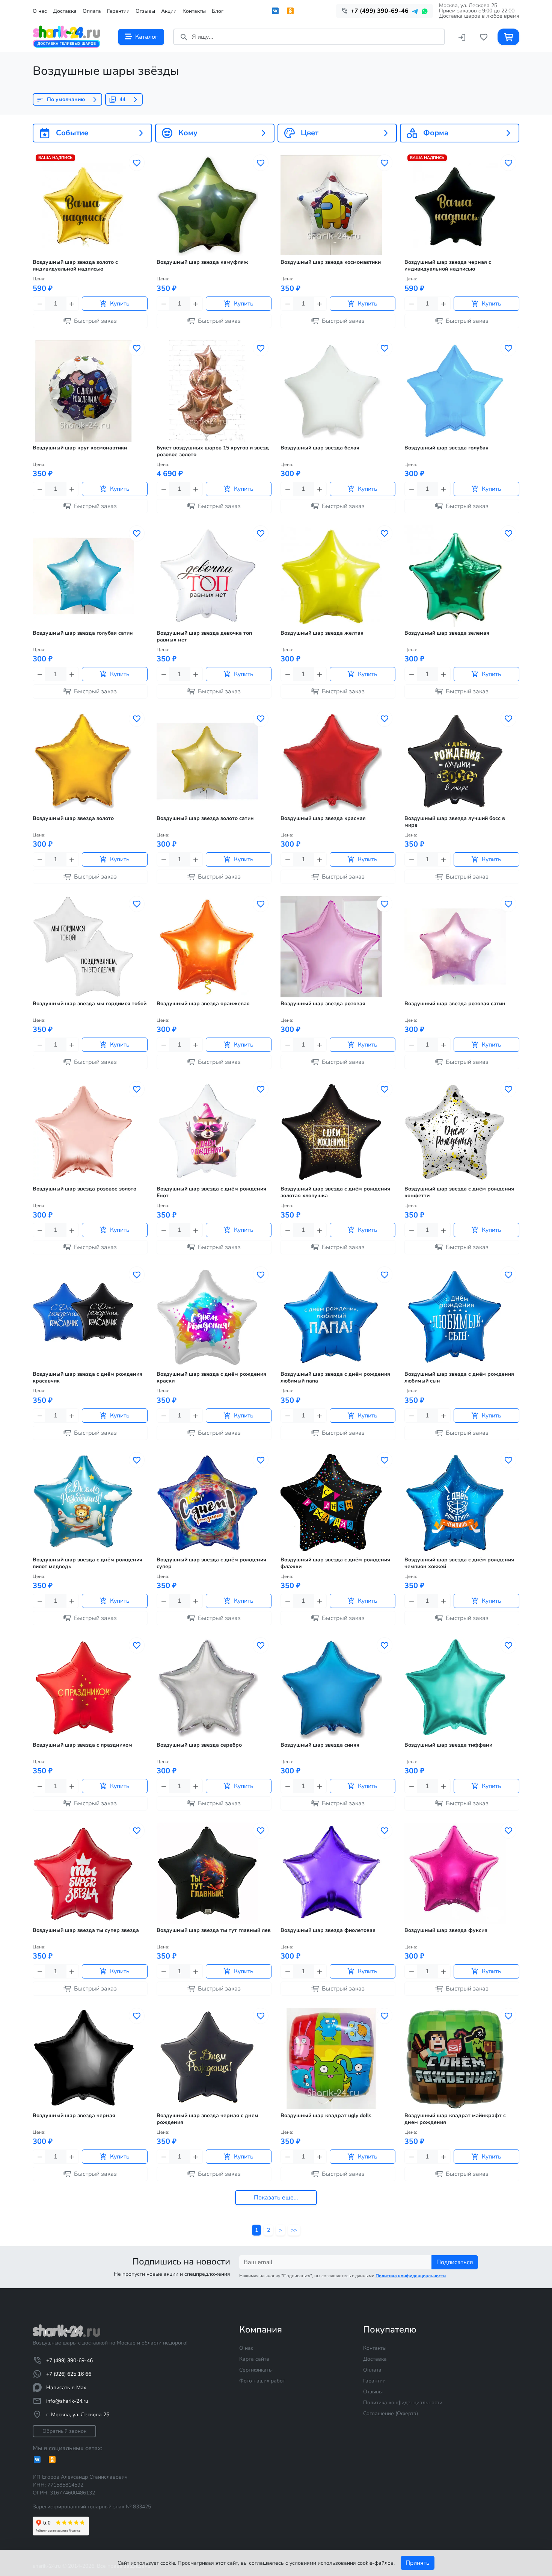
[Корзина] (508, 37)
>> (294, 2230)
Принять (418, 2563)
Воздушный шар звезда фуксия (446, 1930)
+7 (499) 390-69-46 (69, 2360)
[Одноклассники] (290, 11)
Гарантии (118, 11)
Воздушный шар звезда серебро (199, 1745)
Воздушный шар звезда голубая (446, 448)
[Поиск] (184, 37)
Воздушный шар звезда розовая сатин (455, 1004)
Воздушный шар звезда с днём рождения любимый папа (335, 1378)
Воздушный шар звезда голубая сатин (83, 633)
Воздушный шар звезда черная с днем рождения (207, 2119)
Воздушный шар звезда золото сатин (205, 818)
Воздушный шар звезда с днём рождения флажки (335, 1563)
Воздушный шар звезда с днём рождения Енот (211, 1192)
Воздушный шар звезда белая (320, 448)
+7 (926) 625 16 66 (69, 2374)
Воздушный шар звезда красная (323, 818)
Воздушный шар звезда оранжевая (203, 1004)
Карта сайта (254, 2359)
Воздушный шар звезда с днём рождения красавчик (87, 1378)
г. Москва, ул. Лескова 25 (78, 2415)
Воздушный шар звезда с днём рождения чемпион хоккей (459, 1563)
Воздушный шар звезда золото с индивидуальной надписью (75, 266)
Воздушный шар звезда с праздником (82, 1745)
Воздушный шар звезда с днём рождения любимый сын (459, 1378)
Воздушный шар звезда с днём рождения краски (211, 1378)
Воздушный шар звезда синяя (320, 1745)
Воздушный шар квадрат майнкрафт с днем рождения (455, 2119)
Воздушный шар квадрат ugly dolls (326, 2116)
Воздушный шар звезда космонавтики (331, 262)
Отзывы (145, 11)
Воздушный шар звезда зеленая (447, 633)
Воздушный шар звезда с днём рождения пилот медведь (87, 1563)
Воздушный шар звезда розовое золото (84, 1189)
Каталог (146, 37)
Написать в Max (66, 2388)
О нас (40, 11)
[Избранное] (484, 37)
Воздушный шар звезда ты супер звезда (86, 1930)
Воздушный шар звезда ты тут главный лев (214, 1930)
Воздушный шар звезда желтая (322, 633)
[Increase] (72, 304)
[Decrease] (39, 304)
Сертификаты (256, 2370)
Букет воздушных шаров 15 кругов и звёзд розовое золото (213, 451)
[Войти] (462, 37)
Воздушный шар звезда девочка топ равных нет (204, 637)
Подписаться (455, 2262)
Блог (218, 11)
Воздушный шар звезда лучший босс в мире (455, 822)
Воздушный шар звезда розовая (323, 1004)
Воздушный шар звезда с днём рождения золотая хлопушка (335, 1192)
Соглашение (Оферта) (391, 2413)
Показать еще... (276, 2198)
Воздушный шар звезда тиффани (448, 1745)
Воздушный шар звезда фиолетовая (328, 1930)
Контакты (194, 11)
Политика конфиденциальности (403, 2403)
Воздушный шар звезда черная (74, 2116)
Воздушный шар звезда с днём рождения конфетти (459, 1192)
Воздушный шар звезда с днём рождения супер (211, 1563)
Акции (169, 11)
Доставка (65, 11)
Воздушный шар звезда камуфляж (202, 262)
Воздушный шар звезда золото (73, 818)
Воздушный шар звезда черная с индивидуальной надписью (448, 266)
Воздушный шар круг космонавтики (80, 448)
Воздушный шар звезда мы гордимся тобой (90, 1004)
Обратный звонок (64, 2431)
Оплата (92, 11)
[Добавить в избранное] (137, 163)
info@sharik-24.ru (67, 2401)
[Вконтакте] (275, 11)
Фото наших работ (262, 2381)
